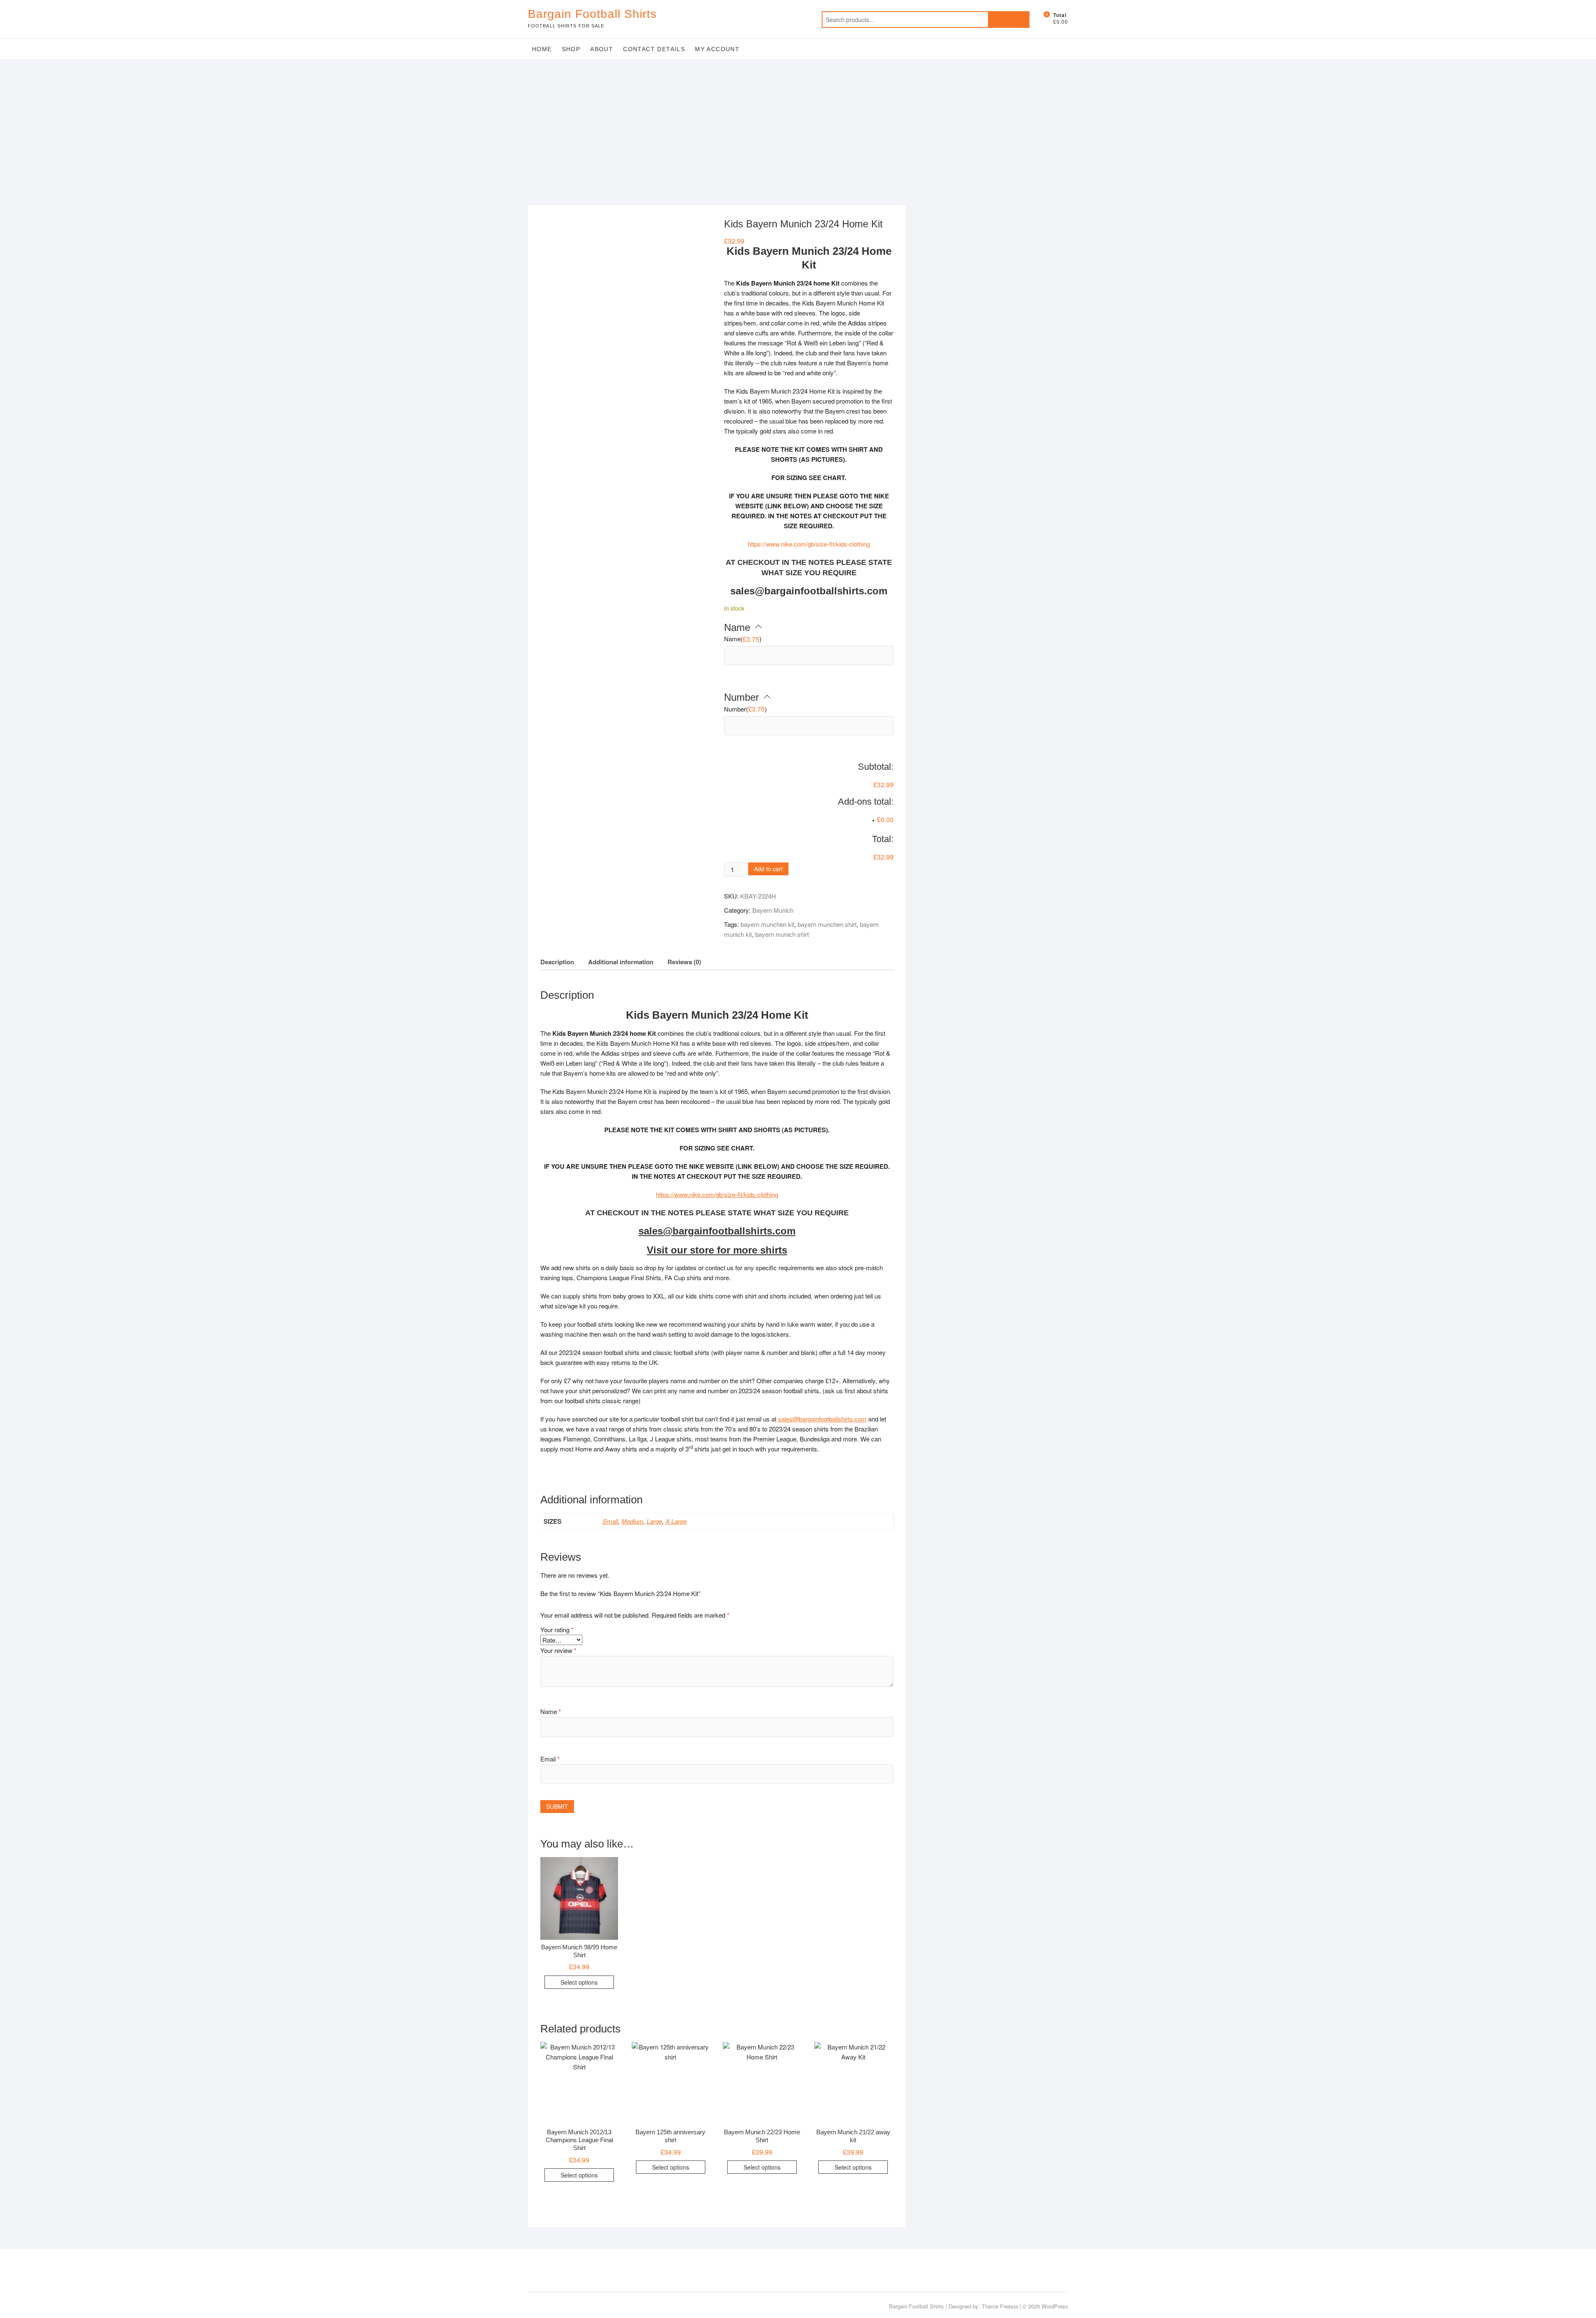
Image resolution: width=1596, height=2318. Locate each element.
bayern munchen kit (767, 924)
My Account (717, 49)
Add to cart (768, 869)
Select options (579, 1982)
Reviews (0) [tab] (684, 962)
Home (542, 49)
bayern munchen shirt (827, 924)
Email (550, 1759)
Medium (632, 1521)
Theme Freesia (1000, 2306)
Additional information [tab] (621, 962)
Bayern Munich (773, 910)
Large (654, 1521)
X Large (676, 1521)
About (602, 49)
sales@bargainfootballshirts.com (822, 1419)
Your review (558, 1650)
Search (1009, 20)
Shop (571, 49)
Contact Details (654, 49)
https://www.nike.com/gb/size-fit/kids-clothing (809, 544)
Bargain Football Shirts (592, 14)
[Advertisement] (798, 122)
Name (551, 1711)
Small (610, 1521)
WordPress (1055, 2306)
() (743, 639)
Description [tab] (557, 962)
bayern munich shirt (782, 934)
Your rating (557, 1629)
